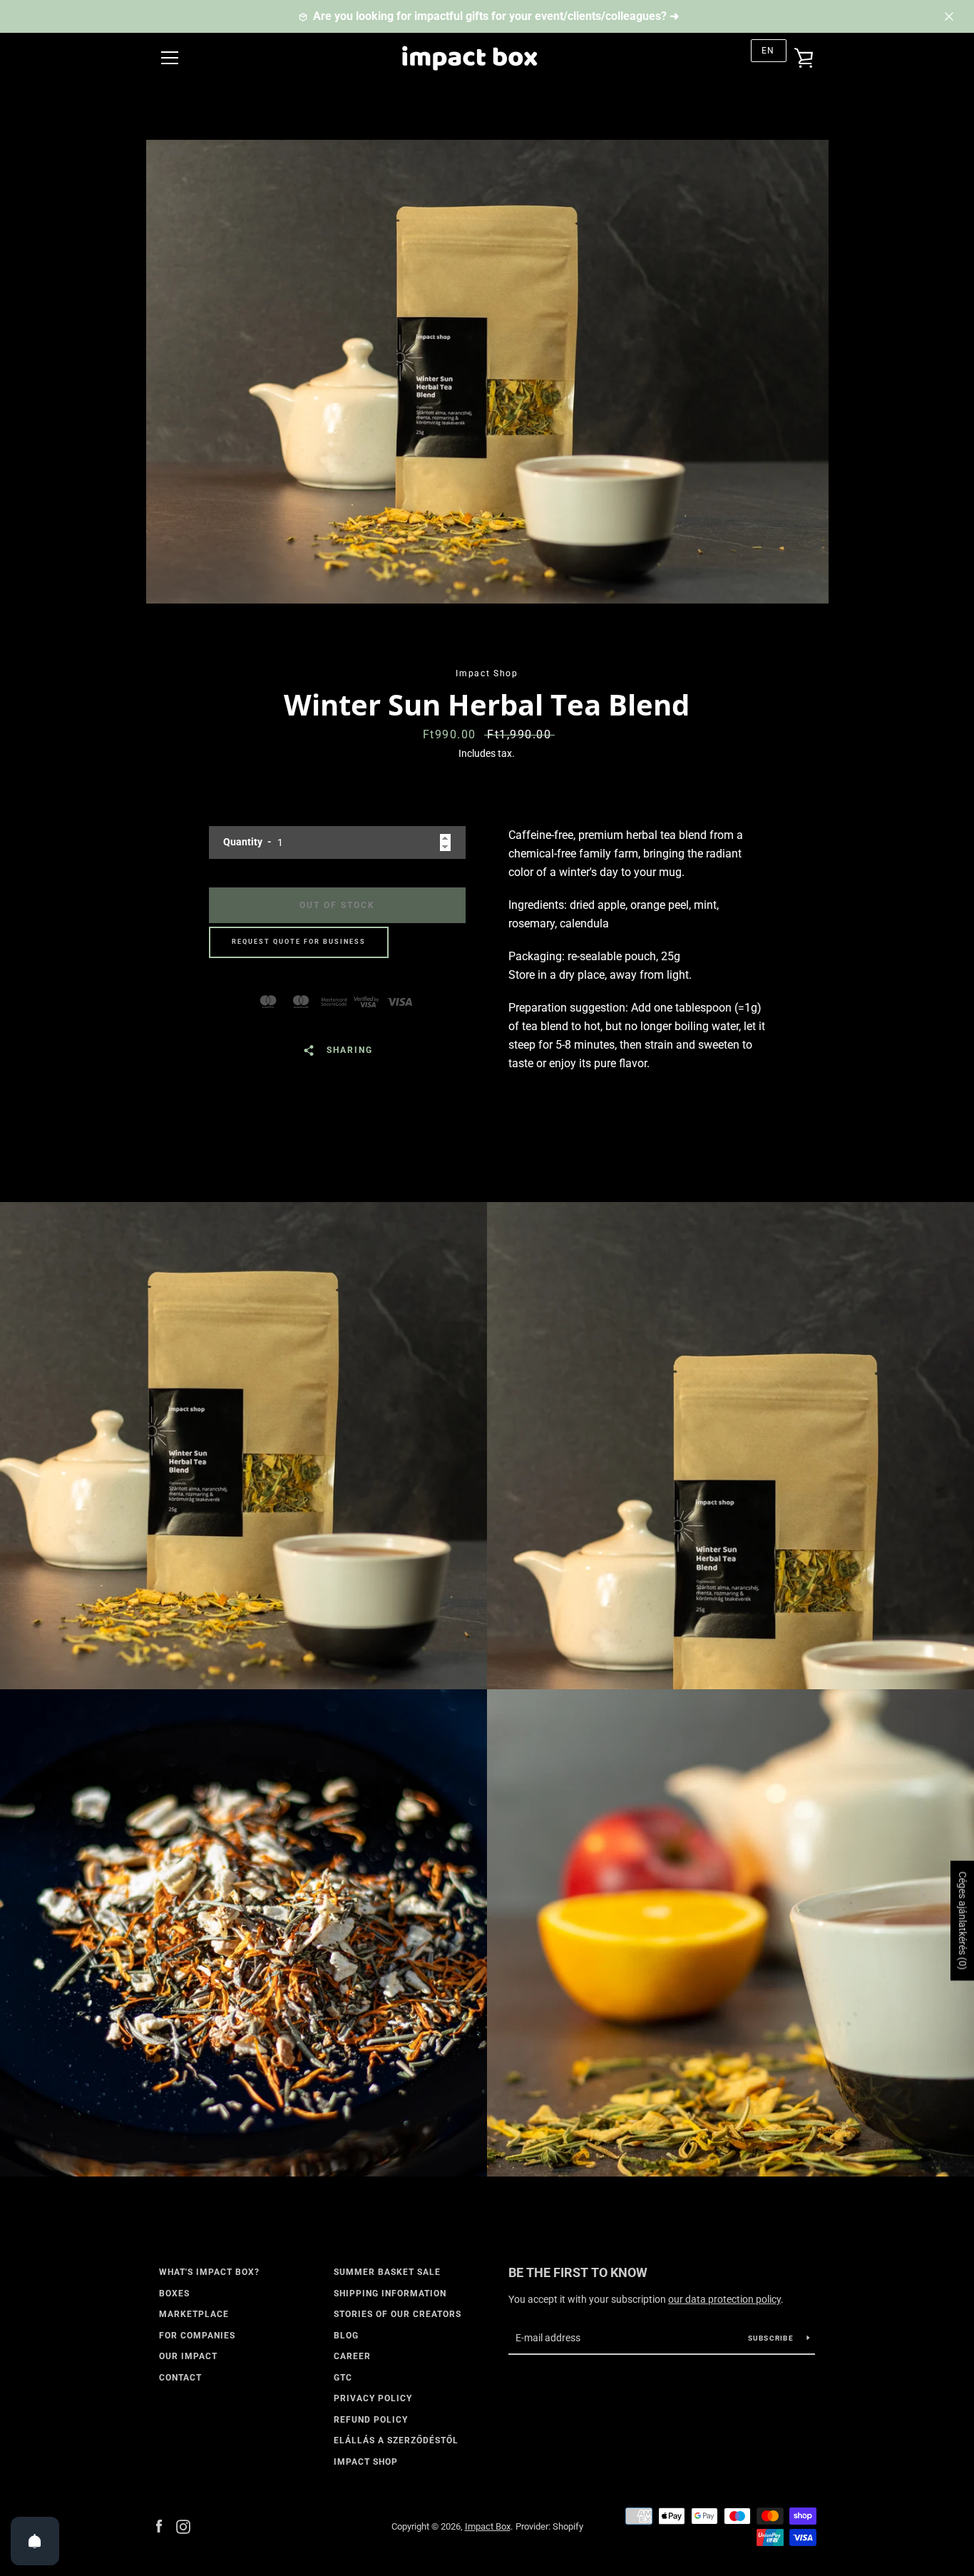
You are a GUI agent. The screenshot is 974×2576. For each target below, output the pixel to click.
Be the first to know (578, 2272)
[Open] (35, 2541)
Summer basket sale (387, 2272)
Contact (180, 2378)
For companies (197, 2336)
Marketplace (194, 2314)
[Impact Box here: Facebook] (159, 2526)
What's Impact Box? (209, 2272)
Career (352, 2356)
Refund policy (371, 2420)
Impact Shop (366, 2462)
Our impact (188, 2356)
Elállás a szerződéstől (396, 2440)
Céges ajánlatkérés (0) (963, 1920)
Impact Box (488, 2526)
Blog (346, 2336)
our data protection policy (724, 2299)
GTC (343, 2378)
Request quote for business (299, 942)
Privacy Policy (373, 2398)
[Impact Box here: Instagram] (183, 2526)
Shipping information (390, 2294)
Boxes (174, 2294)
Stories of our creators (398, 2314)
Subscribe (772, 2338)
